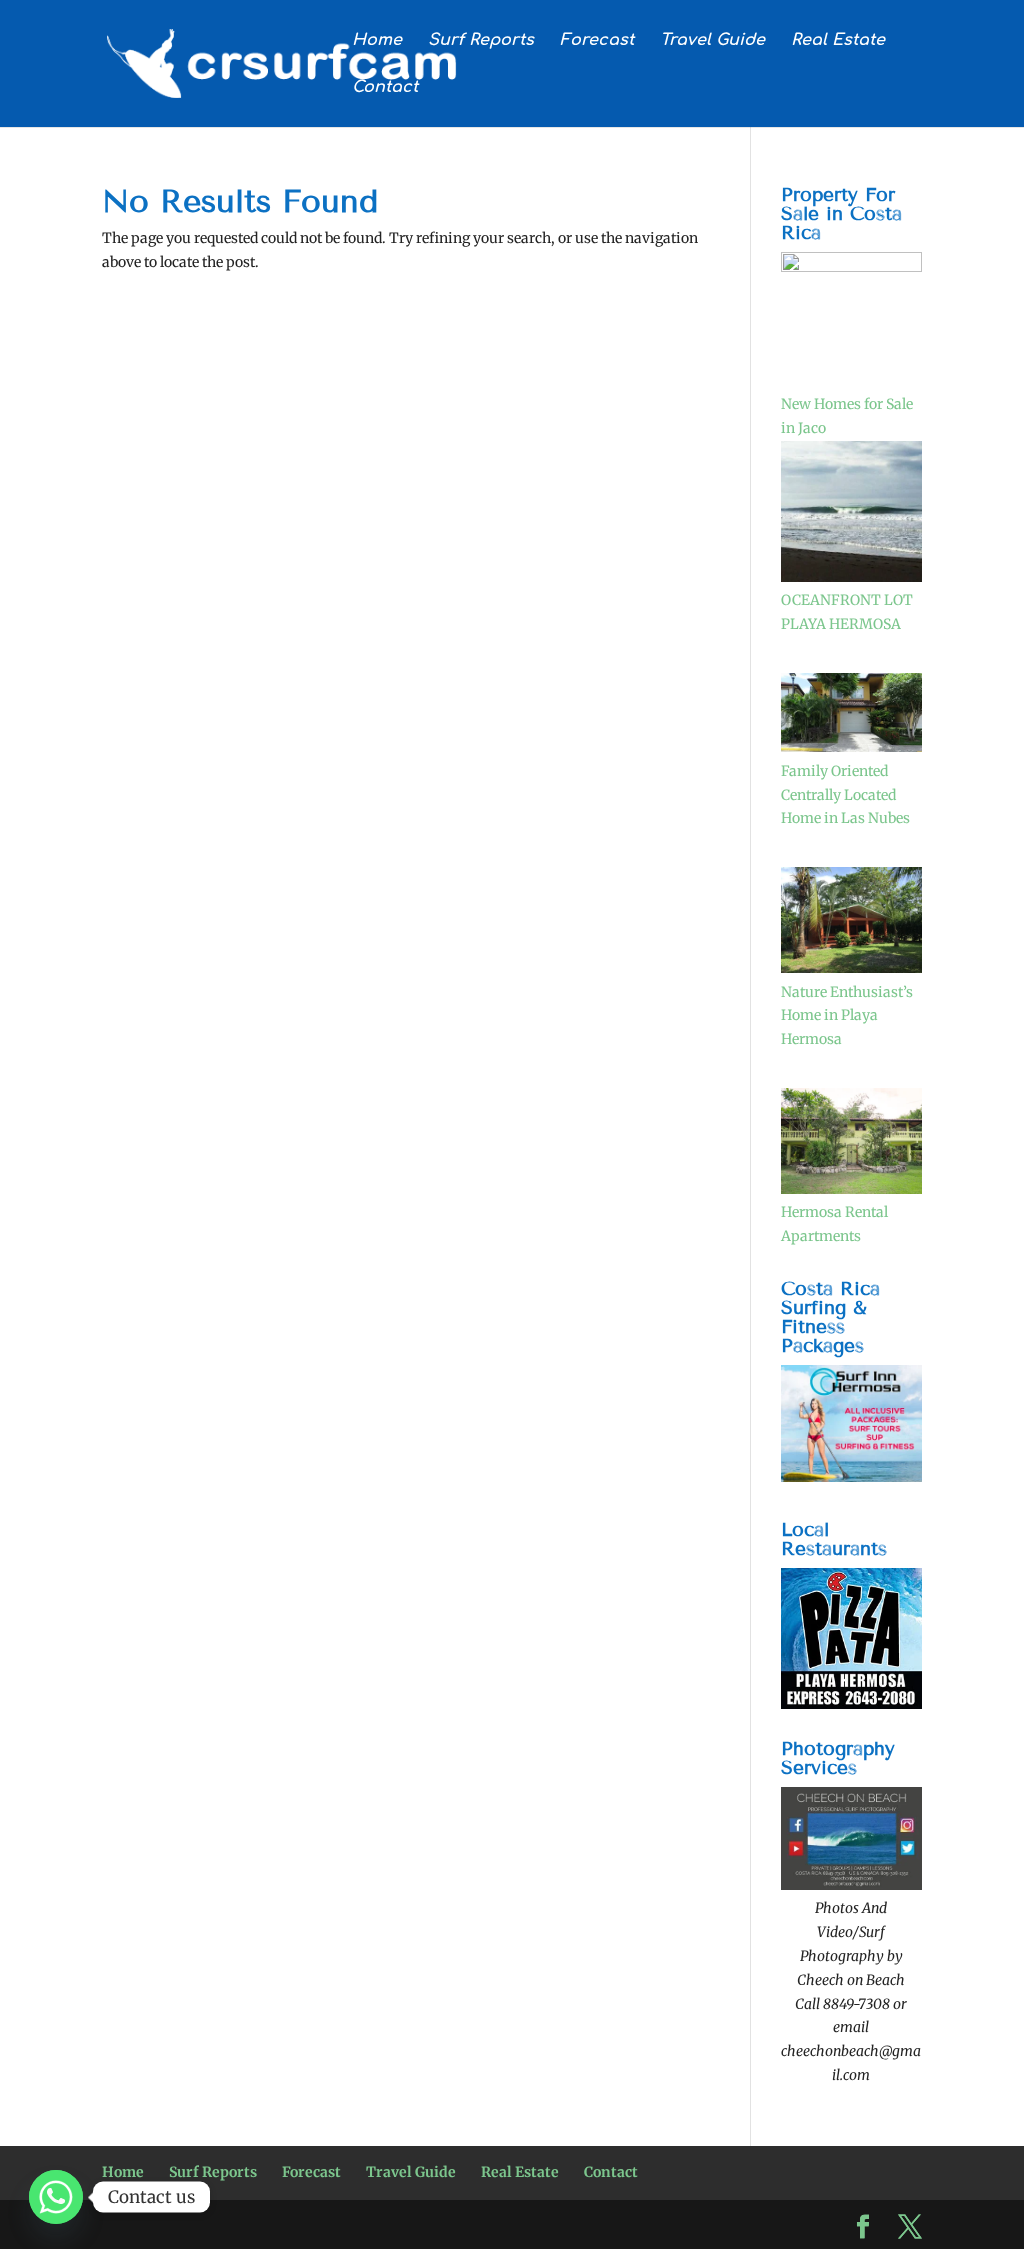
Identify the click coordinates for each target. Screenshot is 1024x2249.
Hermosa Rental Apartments (834, 1224)
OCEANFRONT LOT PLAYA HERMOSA (847, 612)
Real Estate (838, 41)
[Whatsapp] (56, 2197)
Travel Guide (712, 41)
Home (377, 41)
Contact (385, 88)
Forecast (597, 41)
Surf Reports (481, 41)
